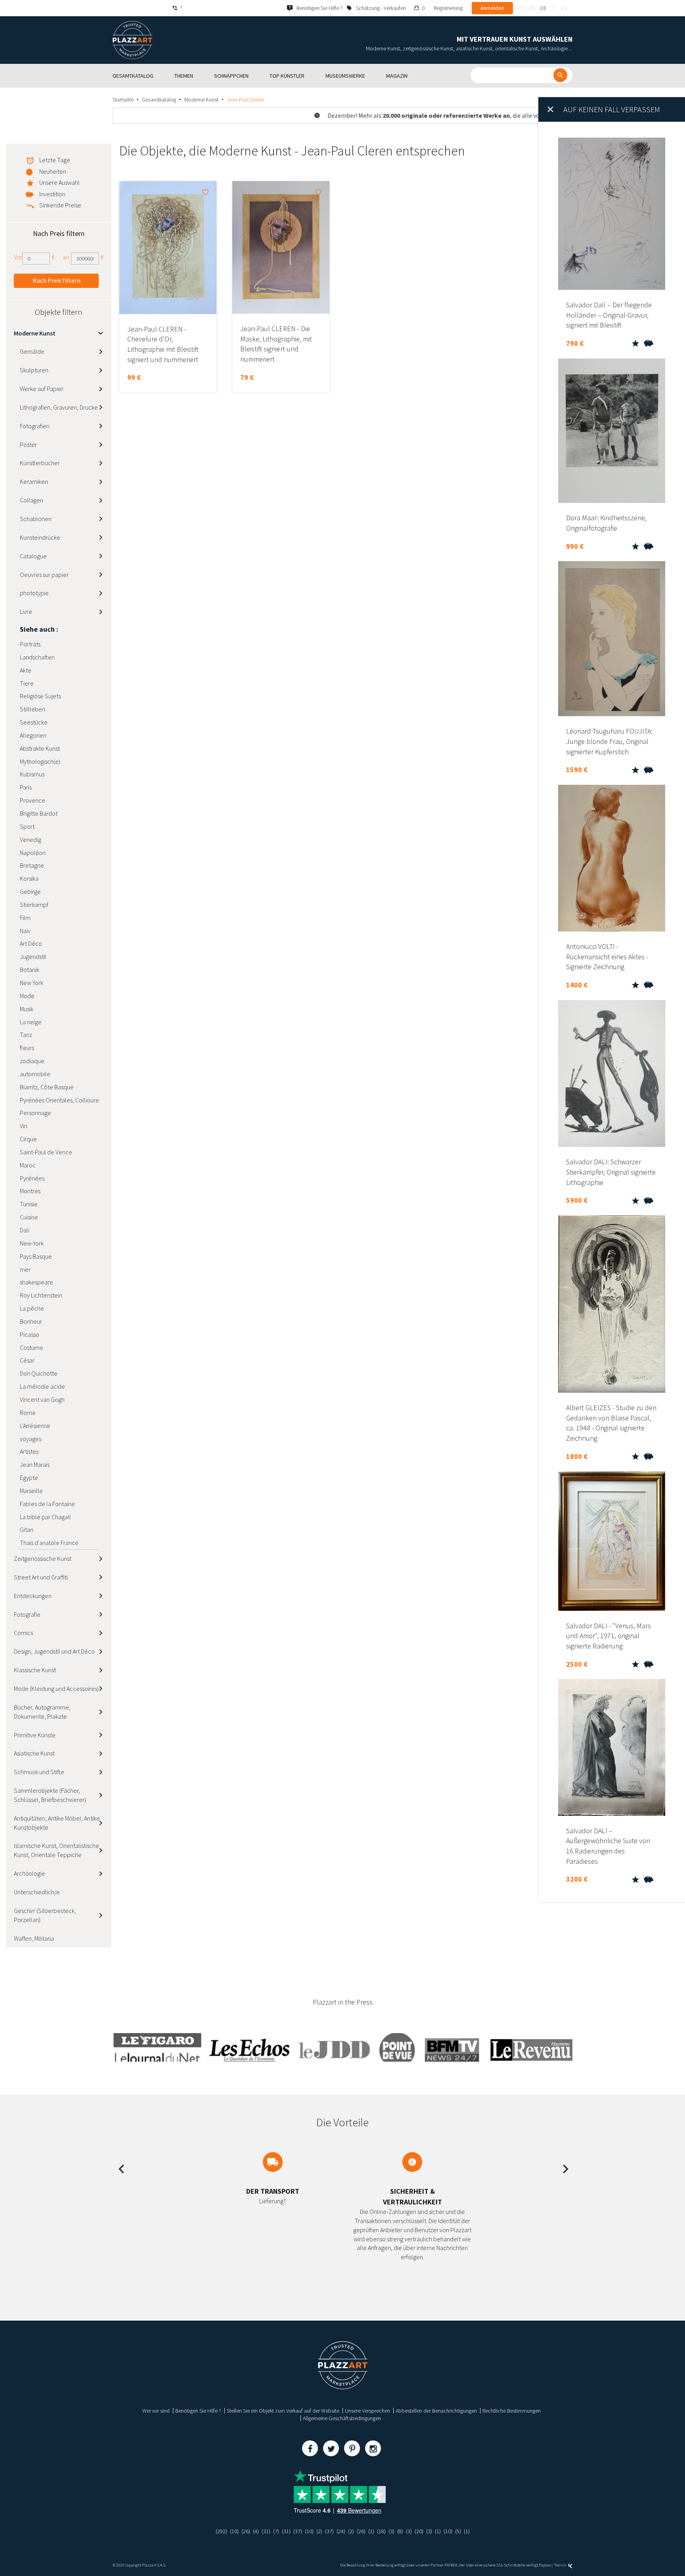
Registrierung (448, 8)
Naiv (25, 931)
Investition (52, 194)
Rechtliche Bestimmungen (512, 2411)
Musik (27, 1009)
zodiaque (32, 1061)
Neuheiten (53, 171)
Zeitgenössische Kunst (43, 1558)
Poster (28, 445)
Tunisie (29, 1204)
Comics (23, 1633)
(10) (234, 2531)
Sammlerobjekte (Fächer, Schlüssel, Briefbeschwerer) (50, 1795)
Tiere (27, 683)
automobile (35, 1074)
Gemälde (32, 351)
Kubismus (32, 774)
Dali (25, 1230)
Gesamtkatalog (159, 100)
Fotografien (35, 426)
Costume (32, 1347)
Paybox (545, 2565)
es (564, 8)
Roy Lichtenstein (41, 1295)
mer (25, 1269)
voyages (31, 1439)
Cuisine (29, 1217)
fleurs (27, 1048)
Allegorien (33, 735)
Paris (26, 787)
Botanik (30, 970)
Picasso (30, 1334)
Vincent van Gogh (42, 1399)
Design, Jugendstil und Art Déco (54, 1651)
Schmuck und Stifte (39, 1772)
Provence (33, 800)
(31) (266, 2531)
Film (25, 918)
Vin (24, 1126)
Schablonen (36, 519)
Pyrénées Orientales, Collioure (59, 1100)
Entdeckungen (33, 1596)
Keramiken (34, 481)
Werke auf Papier (42, 389)
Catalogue (33, 556)
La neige (31, 1022)
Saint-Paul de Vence (46, 1152)
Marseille (31, 1491)
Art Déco (31, 943)
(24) (341, 2531)
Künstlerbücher (40, 463)
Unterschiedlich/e (37, 1892)
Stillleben (33, 709)
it (554, 8)
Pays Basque (36, 1256)
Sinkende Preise (60, 205)
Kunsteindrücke (40, 537)
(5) (458, 2531)
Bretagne (32, 865)
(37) (298, 2531)
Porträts (30, 644)
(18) (381, 2531)
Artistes (29, 1451)
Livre (26, 611)
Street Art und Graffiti (41, 1577)
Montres (30, 1191)
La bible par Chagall (45, 1517)
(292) (221, 2531)
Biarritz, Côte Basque (47, 1087)
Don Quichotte (39, 1373)
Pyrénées (32, 1178)
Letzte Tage (55, 160)
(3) (391, 2531)
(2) (319, 2531)
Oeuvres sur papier (44, 575)
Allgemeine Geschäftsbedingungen (342, 2418)
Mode (27, 996)
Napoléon (33, 853)
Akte (26, 670)
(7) (276, 2531)
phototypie (34, 593)
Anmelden (492, 8)
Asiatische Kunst (34, 1753)
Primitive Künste (35, 1735)
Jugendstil (33, 956)
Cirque (28, 1139)
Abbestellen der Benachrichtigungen (436, 2411)
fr (521, 8)
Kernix (561, 2565)
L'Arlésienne (35, 1426)
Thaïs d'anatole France (49, 1543)
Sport (27, 826)
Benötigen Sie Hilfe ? (198, 2411)
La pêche (32, 1308)
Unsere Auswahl (59, 182)
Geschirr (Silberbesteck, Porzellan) (45, 1915)
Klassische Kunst (35, 1670)
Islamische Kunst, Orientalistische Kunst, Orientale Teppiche (56, 1850)
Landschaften (37, 657)
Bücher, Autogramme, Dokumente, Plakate (42, 1712)
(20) (419, 2531)
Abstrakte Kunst (40, 748)
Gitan (27, 1529)
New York (32, 983)
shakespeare (36, 1282)
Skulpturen (34, 370)
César (27, 1360)
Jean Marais (35, 1464)
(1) (371, 2531)
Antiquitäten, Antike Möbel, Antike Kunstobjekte (57, 1823)
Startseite (123, 100)
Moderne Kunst (201, 100)
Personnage (35, 1113)
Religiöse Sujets (40, 696)
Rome (28, 1413)
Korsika (29, 878)
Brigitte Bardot (39, 813)
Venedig (31, 839)
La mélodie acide (42, 1386)
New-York (32, 1243)
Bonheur (31, 1321)
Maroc (28, 1165)
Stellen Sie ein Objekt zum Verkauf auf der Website (283, 2411)
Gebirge (30, 891)
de (543, 8)
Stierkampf (34, 905)
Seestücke (34, 722)
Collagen (32, 500)
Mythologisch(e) (40, 761)
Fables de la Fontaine (47, 1504)
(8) (400, 2531)
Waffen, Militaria (34, 1938)
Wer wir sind (156, 2411)
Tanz (26, 1035)
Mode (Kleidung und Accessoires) (56, 1689)
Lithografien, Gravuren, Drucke (59, 407)
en (532, 8)
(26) (246, 2531)
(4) (256, 2531)
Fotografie (27, 1614)
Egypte (29, 1478)
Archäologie (30, 1873)
